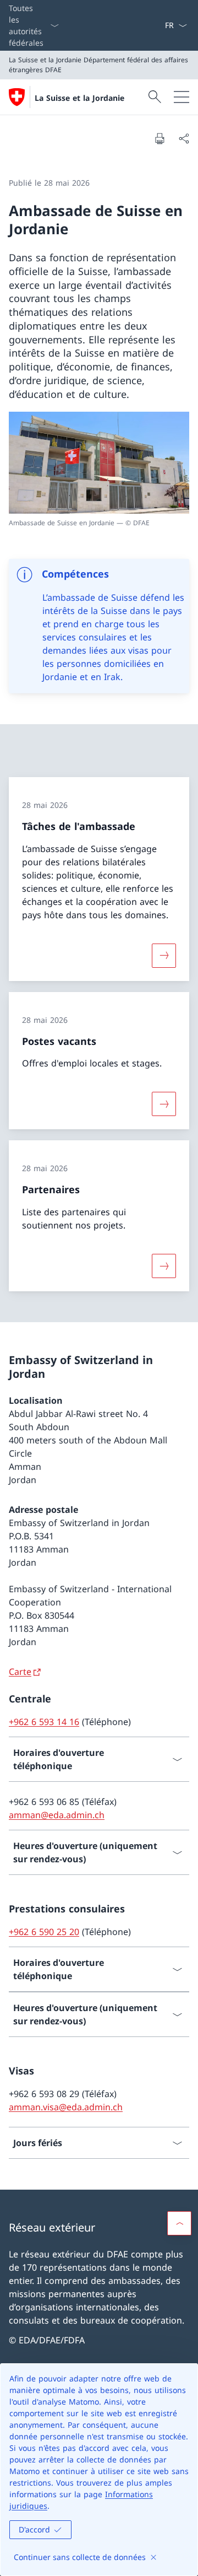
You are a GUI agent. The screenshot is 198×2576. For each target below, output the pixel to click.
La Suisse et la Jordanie (79, 98)
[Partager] (184, 138)
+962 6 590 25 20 (44, 1932)
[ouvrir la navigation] (182, 97)
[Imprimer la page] (159, 138)
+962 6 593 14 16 (44, 1722)
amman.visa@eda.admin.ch (66, 2107)
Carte (20, 1672)
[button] (179, 2223)
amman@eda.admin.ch (57, 1815)
